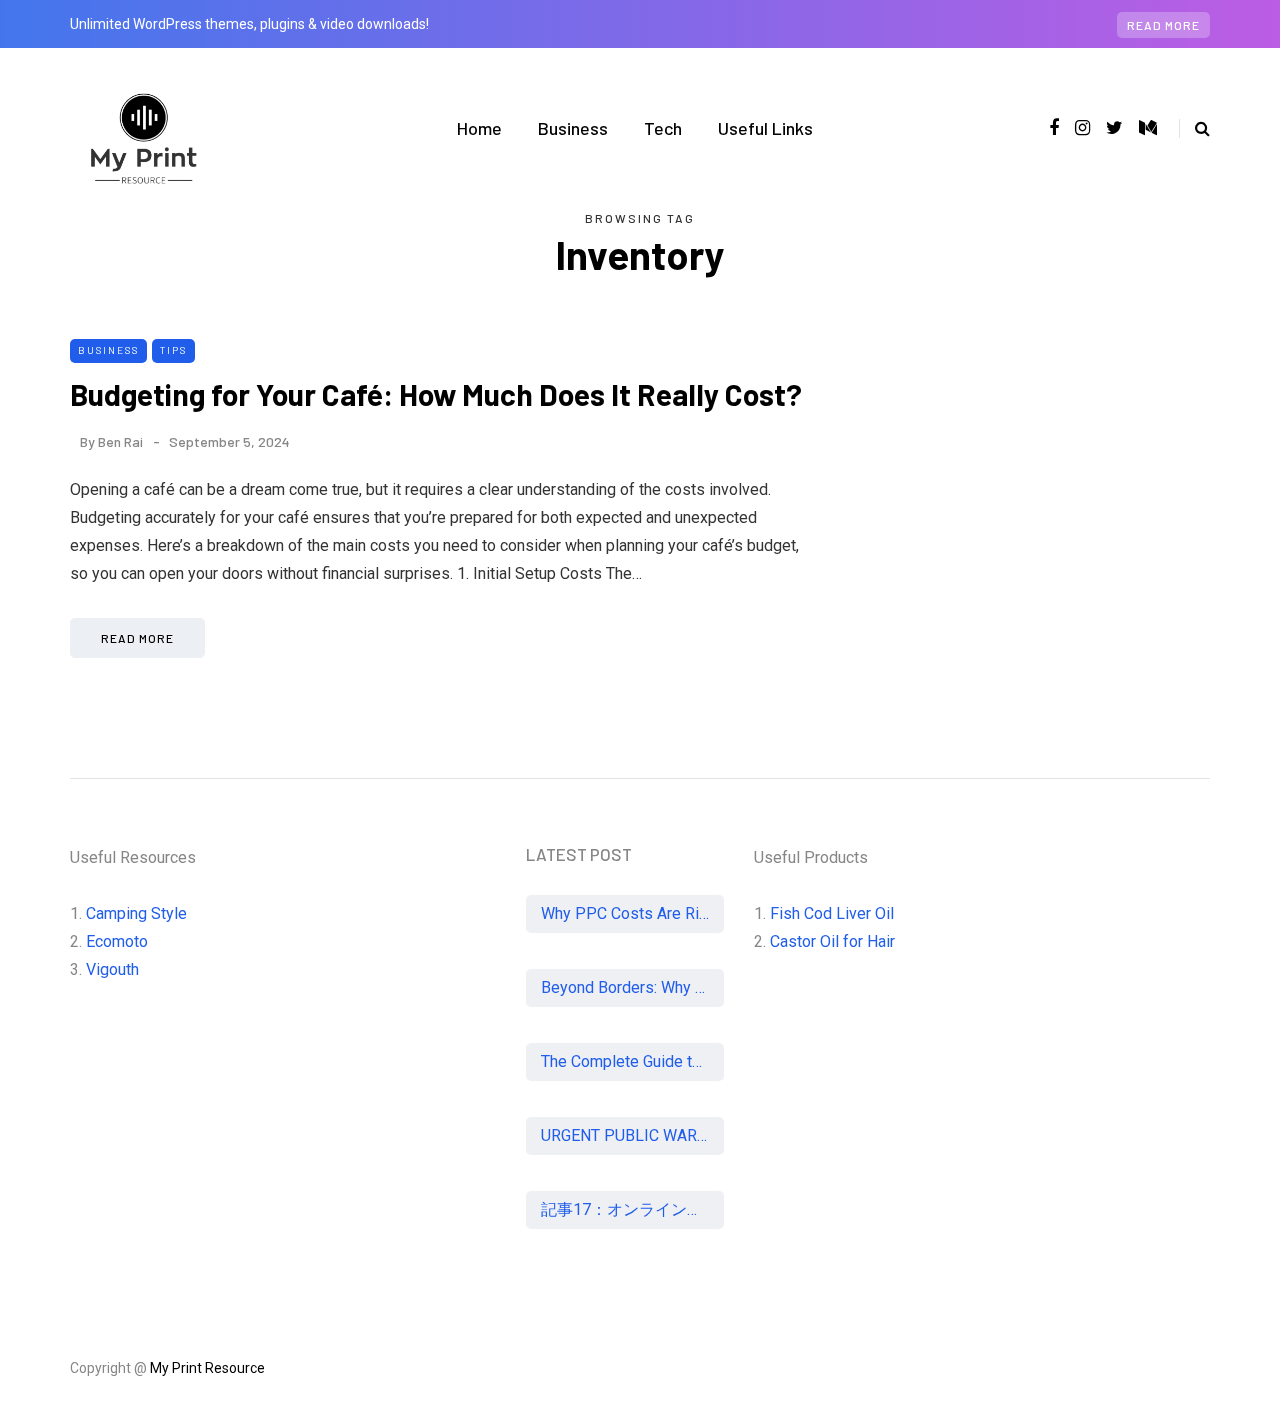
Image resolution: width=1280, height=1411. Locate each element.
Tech (663, 128)
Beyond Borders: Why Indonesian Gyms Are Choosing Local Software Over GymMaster (632, 987)
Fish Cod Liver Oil (832, 913)
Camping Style (136, 913)
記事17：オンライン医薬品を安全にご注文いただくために (632, 1209)
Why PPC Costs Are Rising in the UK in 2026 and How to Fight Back (632, 913)
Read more (1163, 25)
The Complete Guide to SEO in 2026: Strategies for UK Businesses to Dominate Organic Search (632, 1061)
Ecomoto (117, 941)
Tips (173, 350)
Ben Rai (120, 441)
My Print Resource (207, 1368)
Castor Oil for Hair (832, 941)
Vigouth (112, 969)
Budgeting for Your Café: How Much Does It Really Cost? (436, 394)
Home (479, 128)
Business (573, 128)
